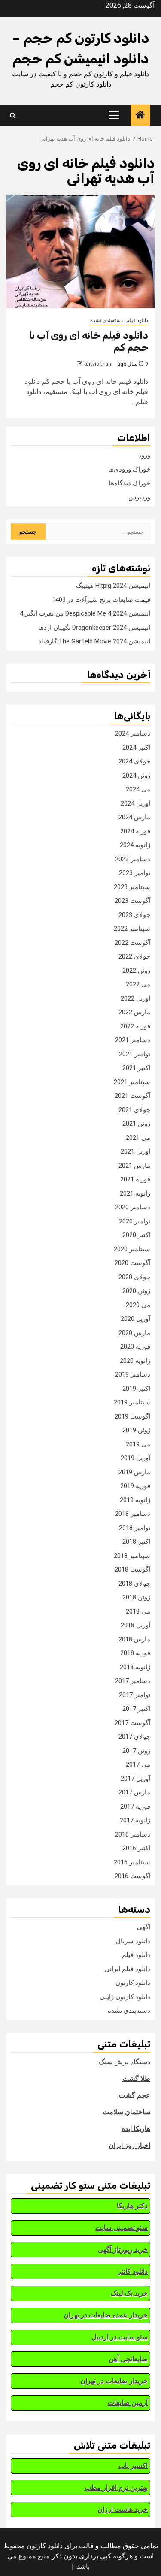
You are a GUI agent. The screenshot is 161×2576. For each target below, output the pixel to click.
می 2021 (138, 1138)
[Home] (140, 116)
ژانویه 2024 (135, 845)
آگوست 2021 (132, 1096)
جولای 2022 (134, 956)
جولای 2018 (134, 1584)
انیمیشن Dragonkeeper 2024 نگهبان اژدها (94, 628)
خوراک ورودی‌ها (129, 469)
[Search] (13, 116)
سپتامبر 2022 (132, 929)
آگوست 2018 (132, 1569)
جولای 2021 (134, 1110)
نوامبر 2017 (135, 1695)
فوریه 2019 (135, 1486)
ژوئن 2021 (136, 1124)
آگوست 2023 (132, 901)
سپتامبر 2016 (132, 1862)
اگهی (144, 1927)
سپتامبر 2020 (132, 1249)
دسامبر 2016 (133, 1834)
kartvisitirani (98, 364)
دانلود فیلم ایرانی (127, 1969)
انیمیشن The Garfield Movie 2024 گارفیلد (94, 641)
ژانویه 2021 (135, 1193)
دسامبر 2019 (133, 1374)
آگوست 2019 (132, 1416)
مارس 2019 (134, 1472)
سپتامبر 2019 (132, 1402)
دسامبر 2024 (133, 733)
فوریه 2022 (135, 1026)
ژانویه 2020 (135, 1361)
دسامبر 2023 (133, 859)
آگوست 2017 (132, 1723)
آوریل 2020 (135, 1319)
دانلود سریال (133, 1941)
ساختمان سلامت (126, 2112)
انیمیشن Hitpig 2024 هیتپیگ (113, 586)
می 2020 (138, 1305)
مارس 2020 (134, 1333)
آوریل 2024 (135, 803)
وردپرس (139, 497)
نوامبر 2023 (135, 873)
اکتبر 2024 (136, 748)
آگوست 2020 (132, 1263)
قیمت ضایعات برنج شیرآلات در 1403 (101, 600)
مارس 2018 (134, 1639)
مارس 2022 (134, 1012)
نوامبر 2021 (135, 1054)
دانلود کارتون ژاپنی (125, 1997)
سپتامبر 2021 (132, 1082)
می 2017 (138, 1764)
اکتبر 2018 (136, 1542)
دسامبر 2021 (133, 1040)
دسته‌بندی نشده (106, 320)
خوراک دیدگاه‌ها (129, 483)
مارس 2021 (134, 1166)
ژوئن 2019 (136, 1430)
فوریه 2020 (135, 1347)
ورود (144, 455)
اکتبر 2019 (136, 1389)
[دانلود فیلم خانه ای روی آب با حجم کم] (80, 251)
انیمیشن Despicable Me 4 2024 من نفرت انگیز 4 (85, 613)
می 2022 (138, 984)
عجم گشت (135, 2095)
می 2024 (138, 789)
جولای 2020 (134, 1277)
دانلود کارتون (133, 1983)
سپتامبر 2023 (132, 887)
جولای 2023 (134, 915)
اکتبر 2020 (136, 1235)
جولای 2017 (134, 1737)
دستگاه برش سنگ (125, 2062)
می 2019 (138, 1444)
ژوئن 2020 (136, 1291)
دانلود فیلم (137, 320)
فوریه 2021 (135, 1179)
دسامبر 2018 (133, 1514)
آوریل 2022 (135, 998)
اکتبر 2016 (136, 1848)
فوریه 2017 (135, 1807)
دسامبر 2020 (133, 1207)
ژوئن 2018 (136, 1597)
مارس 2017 (134, 1792)
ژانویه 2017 (135, 1820)
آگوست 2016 (132, 1876)
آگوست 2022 (132, 943)
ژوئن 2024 (136, 776)
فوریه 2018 (135, 1653)
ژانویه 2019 (135, 1500)
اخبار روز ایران (129, 2145)
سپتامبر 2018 (132, 1556)
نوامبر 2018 (135, 1528)
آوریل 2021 (135, 1151)
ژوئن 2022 (136, 971)
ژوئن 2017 (136, 1751)
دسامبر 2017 (133, 1681)
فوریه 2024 (135, 831)
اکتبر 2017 (136, 1709)
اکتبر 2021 (136, 1068)
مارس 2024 (134, 817)
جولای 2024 (134, 761)
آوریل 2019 (135, 1458)
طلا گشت (136, 2079)
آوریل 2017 (135, 1779)
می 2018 (138, 1611)
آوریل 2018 (135, 1625)
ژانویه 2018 (135, 1667)
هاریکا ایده (136, 2129)
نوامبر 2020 (135, 1221)
